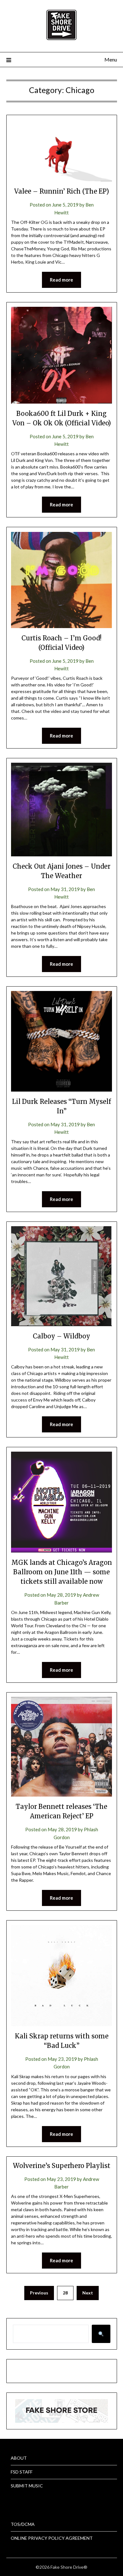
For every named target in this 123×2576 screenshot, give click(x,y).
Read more (61, 280)
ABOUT (19, 2458)
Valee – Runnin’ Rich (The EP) (62, 191)
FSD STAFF (22, 2472)
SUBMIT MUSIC (27, 2486)
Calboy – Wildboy (61, 1336)
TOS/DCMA (23, 2524)
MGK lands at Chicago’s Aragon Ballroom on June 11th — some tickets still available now (62, 1572)
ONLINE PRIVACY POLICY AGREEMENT (52, 2538)
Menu (111, 59)
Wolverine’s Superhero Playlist (62, 2166)
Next (88, 2293)
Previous (39, 2293)
